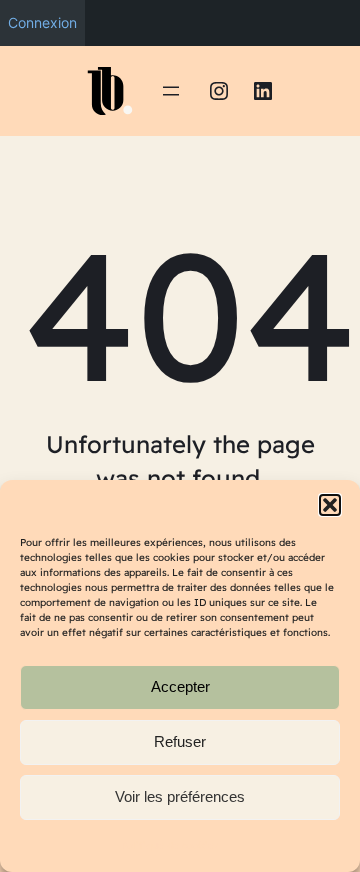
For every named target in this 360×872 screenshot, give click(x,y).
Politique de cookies (170, 845)
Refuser (180, 741)
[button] (330, 505)
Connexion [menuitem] (42, 22)
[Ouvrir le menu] (171, 91)
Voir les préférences (180, 796)
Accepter (180, 686)
